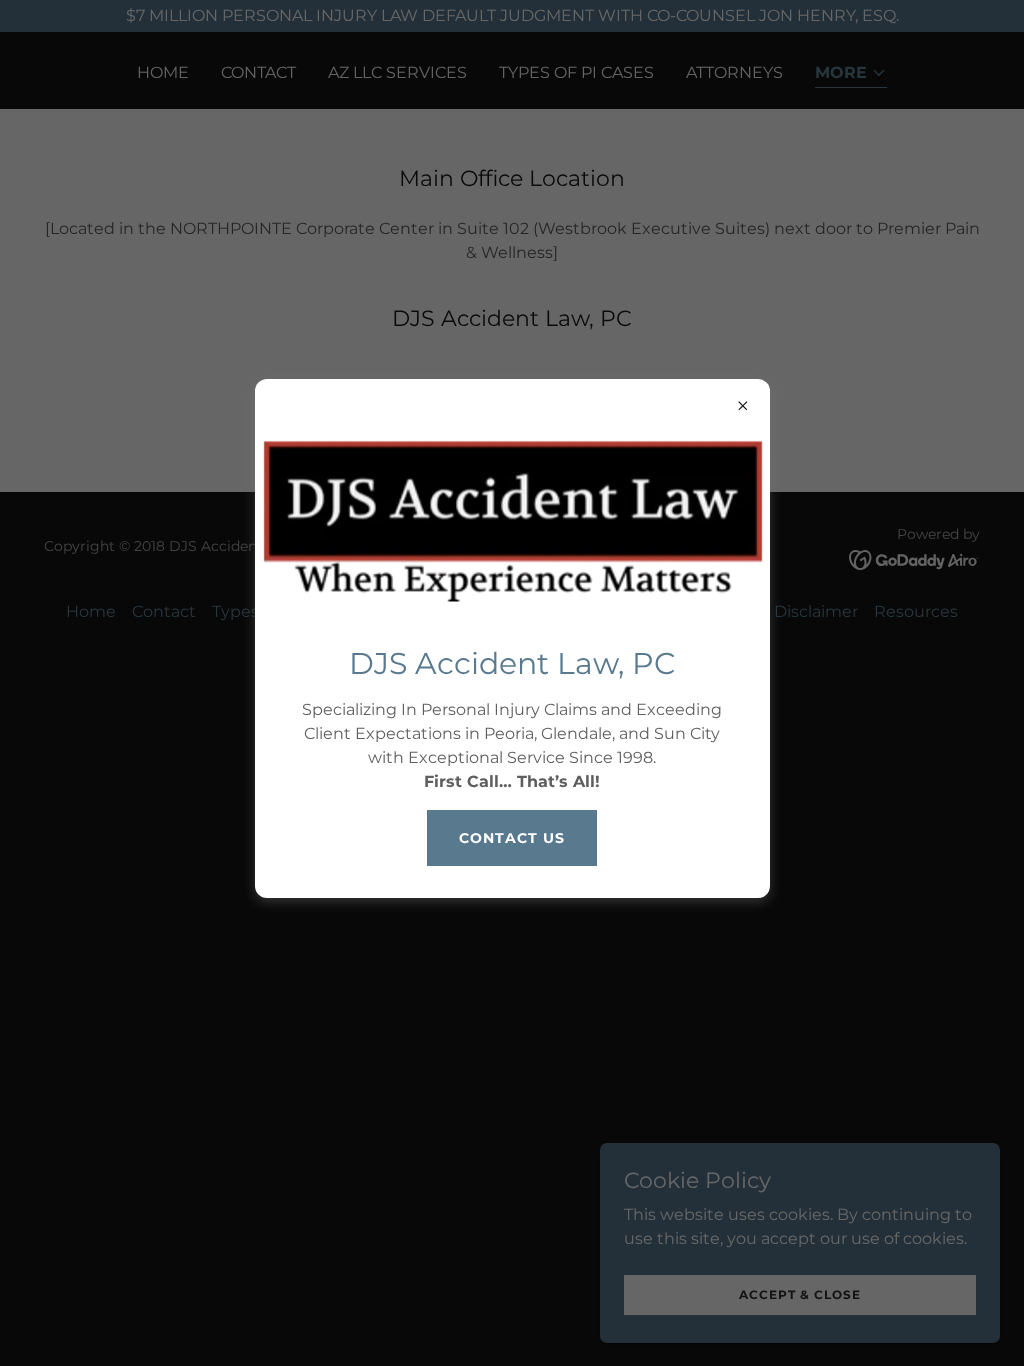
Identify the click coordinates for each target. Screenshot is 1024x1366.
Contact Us (512, 838)
